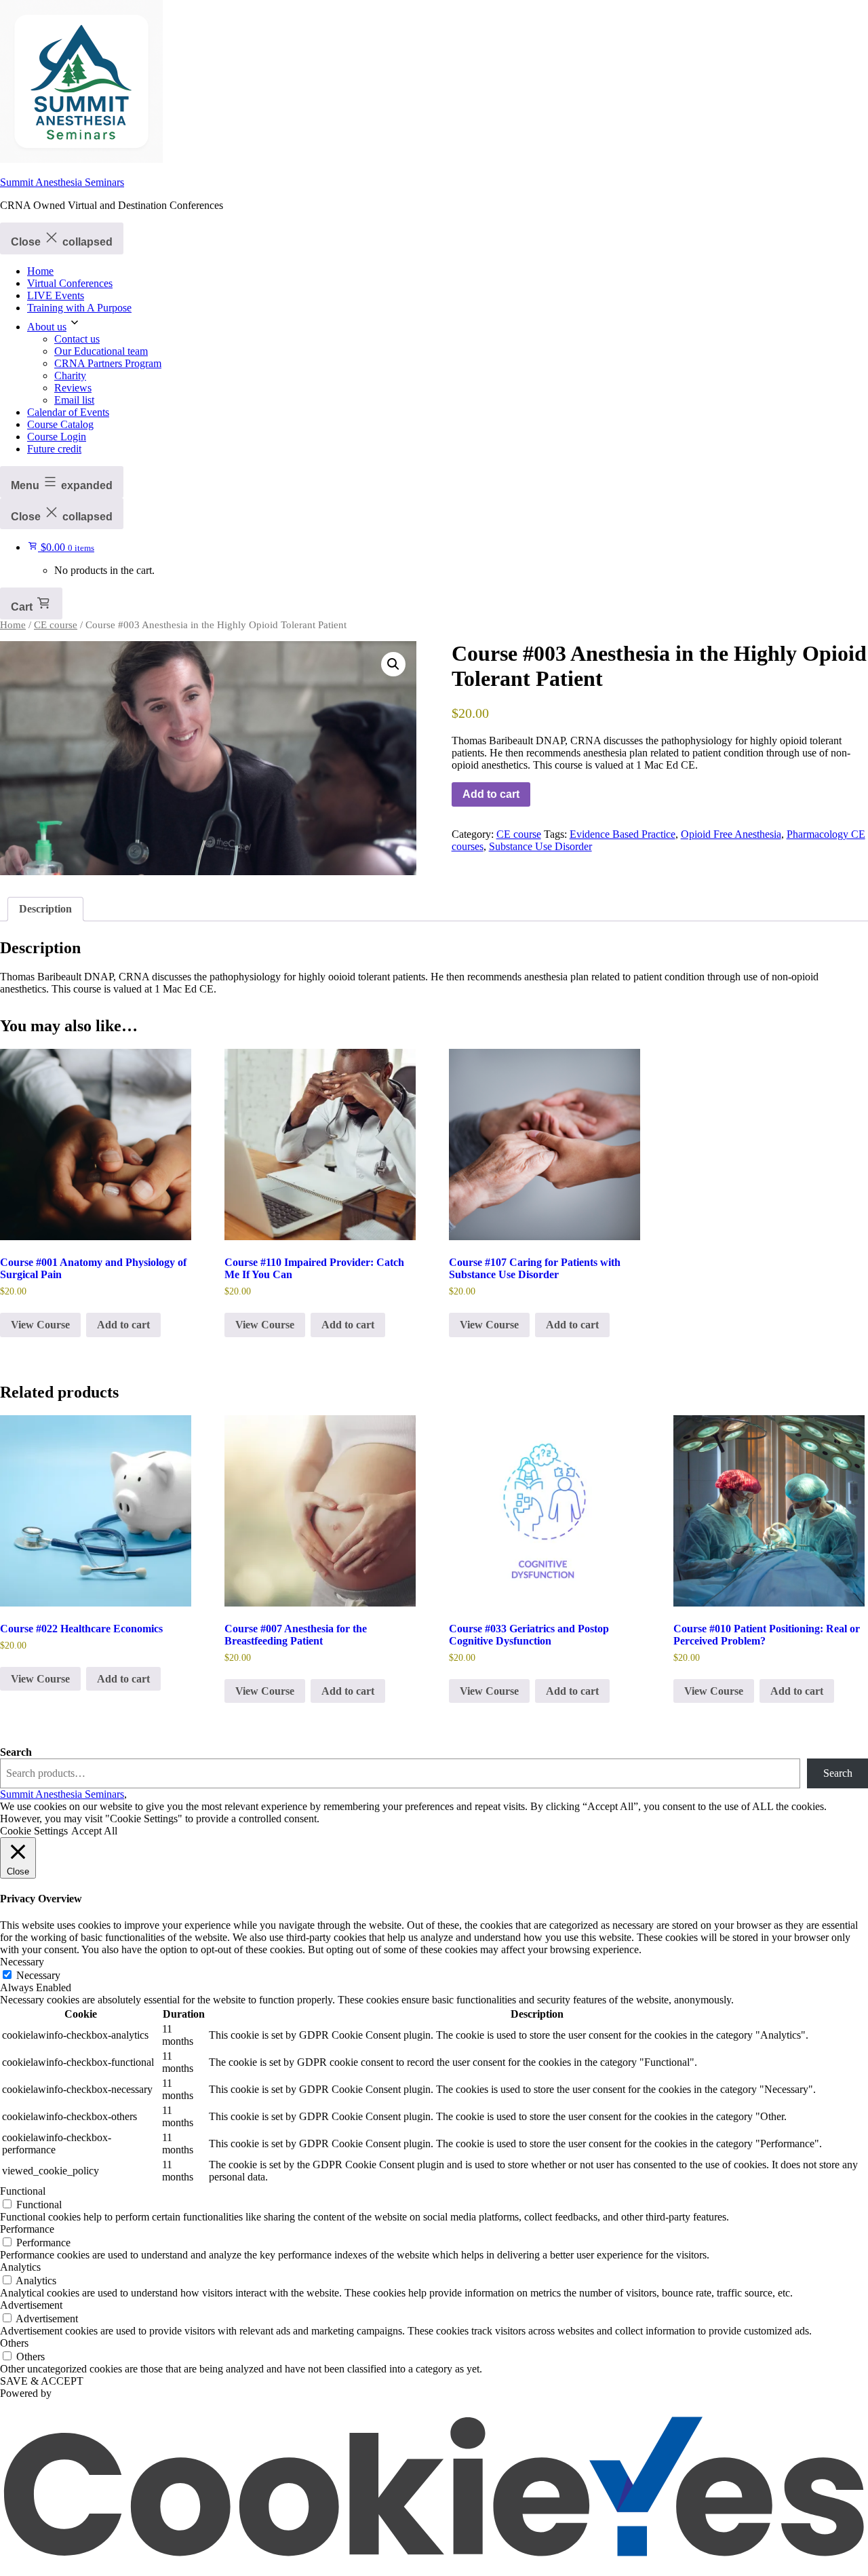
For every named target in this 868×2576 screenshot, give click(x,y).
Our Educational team (101, 351)
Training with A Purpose (79, 308)
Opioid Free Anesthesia (731, 834)
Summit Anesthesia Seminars (62, 182)
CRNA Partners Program (108, 363)
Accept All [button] (94, 1831)
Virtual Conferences (70, 283)
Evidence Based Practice (623, 834)
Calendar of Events (68, 412)
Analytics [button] (20, 2267)
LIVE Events (56, 295)
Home (40, 271)
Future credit (54, 449)
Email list (74, 400)
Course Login (57, 437)
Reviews (73, 388)
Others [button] (14, 2343)
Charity (70, 376)
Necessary (38, 1975)
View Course (40, 1325)
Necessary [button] (22, 1962)
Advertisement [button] (31, 2305)
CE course (56, 625)
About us (47, 327)
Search (16, 1752)
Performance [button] (27, 2229)
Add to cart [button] (123, 1325)
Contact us (77, 339)
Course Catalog (60, 424)
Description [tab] (45, 909)
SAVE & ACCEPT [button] (42, 2381)
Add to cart (491, 794)
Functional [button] (23, 2191)
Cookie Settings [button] (34, 1831)
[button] (393, 664)
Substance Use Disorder (540, 846)
